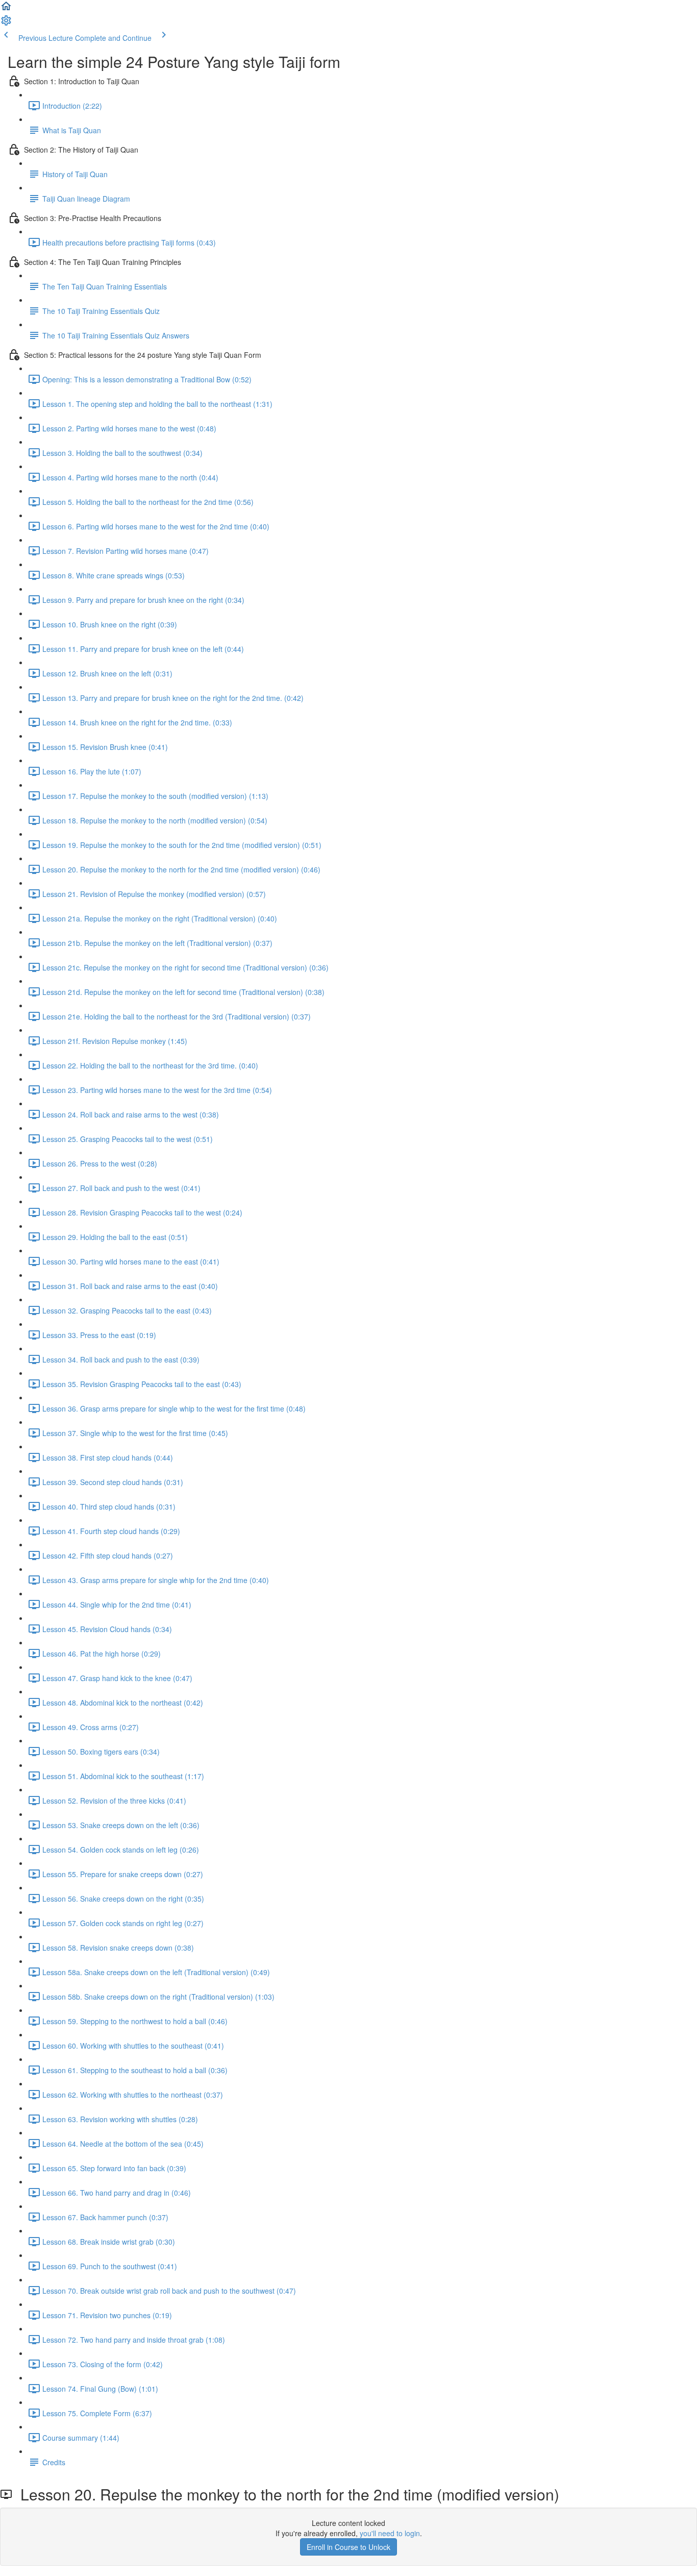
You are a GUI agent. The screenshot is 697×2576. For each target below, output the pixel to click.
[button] (6, 9)
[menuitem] (6, 23)
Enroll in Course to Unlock (348, 2547)
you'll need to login (390, 2533)
